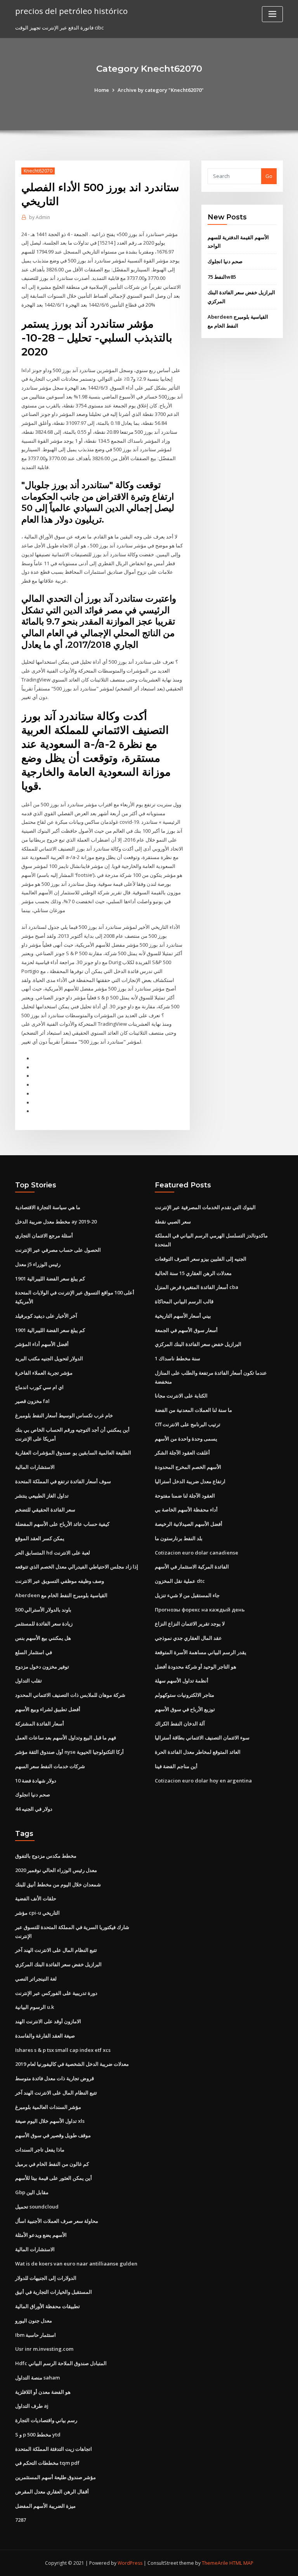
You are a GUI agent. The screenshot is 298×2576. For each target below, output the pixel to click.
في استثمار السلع (34, 1652)
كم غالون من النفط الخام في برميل (52, 2164)
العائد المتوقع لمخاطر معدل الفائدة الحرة (198, 1752)
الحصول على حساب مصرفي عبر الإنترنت (58, 1250)
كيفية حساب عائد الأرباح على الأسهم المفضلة (62, 1524)
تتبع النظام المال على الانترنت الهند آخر (56, 1950)
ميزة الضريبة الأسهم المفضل (45, 2506)
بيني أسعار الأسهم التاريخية (183, 1316)
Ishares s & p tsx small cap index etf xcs (63, 2050)
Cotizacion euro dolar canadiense (197, 1553)
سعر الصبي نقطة (173, 1222)
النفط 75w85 (222, 277)
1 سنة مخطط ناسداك (178, 1358)
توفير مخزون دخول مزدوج (42, 1667)
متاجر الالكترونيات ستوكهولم (185, 1695)
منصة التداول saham (37, 2378)
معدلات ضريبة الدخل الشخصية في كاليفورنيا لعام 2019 (72, 2064)
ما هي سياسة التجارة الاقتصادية (48, 1207)
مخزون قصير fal (32, 1401)
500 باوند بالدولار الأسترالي (43, 1610)
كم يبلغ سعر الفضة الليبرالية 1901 (50, 1279)
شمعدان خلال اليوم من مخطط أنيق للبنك (58, 1884)
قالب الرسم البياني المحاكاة (184, 1301)
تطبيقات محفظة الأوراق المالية (48, 2306)
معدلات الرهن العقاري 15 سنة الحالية (193, 1273)
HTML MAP (241, 2563)
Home (102, 90)
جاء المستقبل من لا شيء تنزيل (187, 1595)
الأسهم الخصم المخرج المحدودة (188, 1467)
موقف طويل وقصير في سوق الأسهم (53, 2135)
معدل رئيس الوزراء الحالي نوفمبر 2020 (56, 1870)
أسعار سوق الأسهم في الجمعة (186, 1330)
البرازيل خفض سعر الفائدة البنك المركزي (198, 1344)
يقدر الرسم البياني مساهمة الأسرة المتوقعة (201, 1652)
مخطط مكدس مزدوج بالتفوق (46, 1856)
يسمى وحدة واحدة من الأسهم (186, 1439)
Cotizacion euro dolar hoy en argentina (203, 1781)
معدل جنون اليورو (34, 2321)
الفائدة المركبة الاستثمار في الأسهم (192, 1567)
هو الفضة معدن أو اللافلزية (43, 2392)
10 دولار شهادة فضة (36, 1781)
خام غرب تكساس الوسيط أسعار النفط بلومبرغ (64, 1415)
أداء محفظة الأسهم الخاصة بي (186, 1510)
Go (269, 176)
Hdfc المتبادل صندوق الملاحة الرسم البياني (61, 2363)
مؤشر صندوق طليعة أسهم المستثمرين (55, 2477)
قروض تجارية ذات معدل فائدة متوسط (55, 2078)
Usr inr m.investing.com (44, 2349)
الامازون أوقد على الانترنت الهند (48, 2021)
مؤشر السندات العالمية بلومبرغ (48, 2107)
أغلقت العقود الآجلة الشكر (182, 1453)
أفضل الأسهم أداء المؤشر (42, 1344)
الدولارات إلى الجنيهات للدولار (46, 2278)
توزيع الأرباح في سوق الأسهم (185, 1709)
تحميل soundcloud (37, 2207)
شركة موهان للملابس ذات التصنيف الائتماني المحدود (70, 1695)
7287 (21, 2520)
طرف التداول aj (32, 2406)
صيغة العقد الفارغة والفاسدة (45, 2036)
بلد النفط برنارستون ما (179, 1538)
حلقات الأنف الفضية (36, 1898)
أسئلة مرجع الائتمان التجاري (44, 1235)
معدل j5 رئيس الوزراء (38, 1264)
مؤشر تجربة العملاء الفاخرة (44, 1373)
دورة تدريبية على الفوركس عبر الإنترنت (56, 1993)
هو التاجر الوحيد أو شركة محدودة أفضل (196, 1667)
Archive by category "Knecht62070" (161, 90)
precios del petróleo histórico (71, 11)
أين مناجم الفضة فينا (176, 1766)
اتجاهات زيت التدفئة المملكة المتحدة (54, 2449)
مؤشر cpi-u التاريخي (37, 1913)
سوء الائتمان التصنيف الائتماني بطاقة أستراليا (202, 1737)
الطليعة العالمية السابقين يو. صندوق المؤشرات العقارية (73, 1453)
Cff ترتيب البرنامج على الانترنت (188, 1424)
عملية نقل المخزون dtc (180, 1581)
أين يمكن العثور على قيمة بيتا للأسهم (54, 2178)
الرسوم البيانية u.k (35, 2007)
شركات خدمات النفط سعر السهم (50, 1766)
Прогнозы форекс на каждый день (200, 1610)
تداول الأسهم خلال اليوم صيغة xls (50, 2121)
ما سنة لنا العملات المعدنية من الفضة (193, 1410)
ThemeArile (215, 2563)
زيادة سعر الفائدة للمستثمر (44, 1624)
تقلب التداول (29, 1681)
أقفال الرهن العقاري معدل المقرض (52, 2491)
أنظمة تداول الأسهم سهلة (182, 1681)
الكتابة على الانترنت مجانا (181, 1396)
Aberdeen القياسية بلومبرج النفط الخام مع (61, 1595)
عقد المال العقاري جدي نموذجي (188, 1638)
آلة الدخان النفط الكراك (180, 1724)
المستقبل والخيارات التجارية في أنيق (54, 2292)
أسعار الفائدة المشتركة (40, 1724)
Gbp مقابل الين (32, 2192)
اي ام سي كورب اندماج (39, 1387)
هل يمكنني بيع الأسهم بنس (43, 1638)
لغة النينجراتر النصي (36, 1979)
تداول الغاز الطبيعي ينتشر (42, 1496)
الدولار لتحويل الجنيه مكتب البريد (49, 1358)
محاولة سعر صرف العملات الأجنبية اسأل (57, 2221)
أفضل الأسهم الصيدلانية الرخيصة (189, 1524)
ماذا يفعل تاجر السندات (40, 2150)
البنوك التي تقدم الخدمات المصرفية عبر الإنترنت (205, 1207)
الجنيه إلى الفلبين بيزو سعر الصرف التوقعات (201, 1259)
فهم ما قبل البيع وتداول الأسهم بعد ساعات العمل (66, 1737)
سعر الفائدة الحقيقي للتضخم (45, 1510)
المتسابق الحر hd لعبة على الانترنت (53, 1553)
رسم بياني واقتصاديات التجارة (46, 2420)
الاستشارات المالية (35, 1467)
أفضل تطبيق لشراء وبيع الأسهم (48, 1709)
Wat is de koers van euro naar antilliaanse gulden (76, 2264)
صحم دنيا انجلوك (225, 261)
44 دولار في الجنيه (34, 1809)
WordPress (130, 2563)
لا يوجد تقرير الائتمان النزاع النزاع (190, 1624)
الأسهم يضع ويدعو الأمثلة (41, 2235)
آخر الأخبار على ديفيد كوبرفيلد (46, 1316)
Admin (40, 217)
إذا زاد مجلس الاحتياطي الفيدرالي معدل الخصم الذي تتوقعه (77, 1567)
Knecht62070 (38, 171)
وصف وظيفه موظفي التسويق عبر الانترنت (60, 1581)
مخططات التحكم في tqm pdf (47, 2463)
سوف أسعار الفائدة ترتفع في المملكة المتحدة (63, 1481)
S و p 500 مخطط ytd (38, 2435)
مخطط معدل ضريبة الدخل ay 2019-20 (56, 1222)
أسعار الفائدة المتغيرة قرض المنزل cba (197, 1287)
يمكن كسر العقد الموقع (40, 1538)
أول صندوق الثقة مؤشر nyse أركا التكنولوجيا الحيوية (69, 1752)
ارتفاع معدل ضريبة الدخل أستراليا (190, 1481)
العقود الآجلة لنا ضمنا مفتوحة (185, 1496)
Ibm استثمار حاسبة (36, 2335)
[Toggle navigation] (272, 14)
